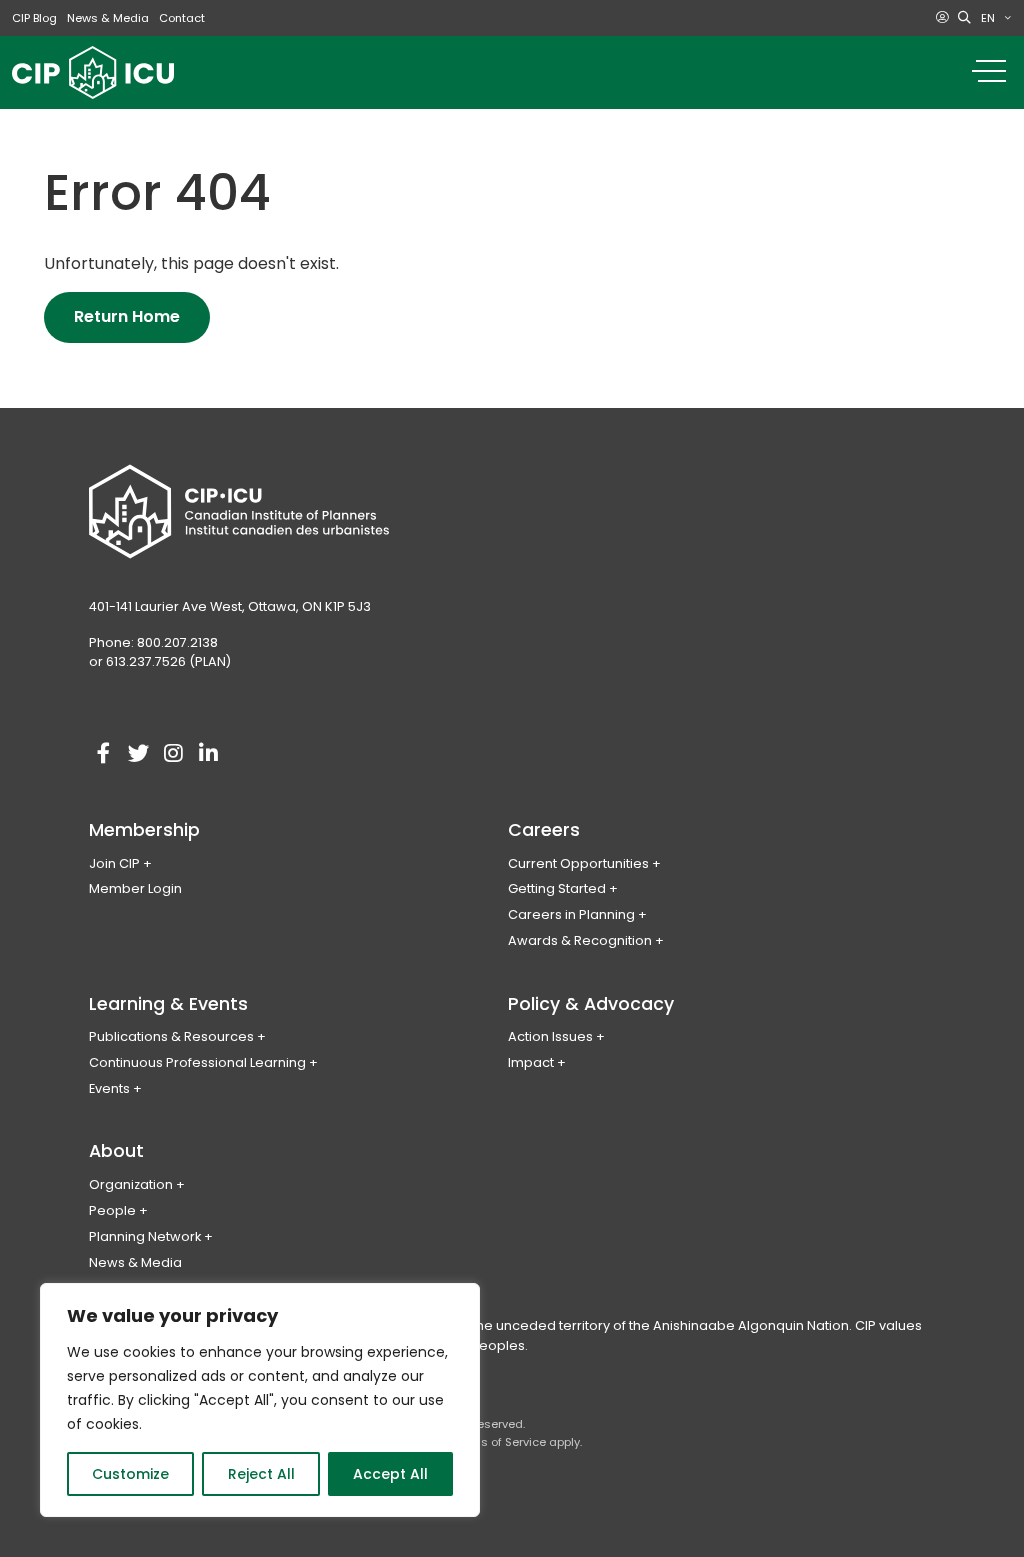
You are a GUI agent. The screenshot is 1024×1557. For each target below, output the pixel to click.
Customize (130, 1474)
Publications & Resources (171, 1036)
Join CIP (114, 863)
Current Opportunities (578, 863)
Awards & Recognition (580, 940)
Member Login (135, 888)
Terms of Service (499, 1442)
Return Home (127, 316)
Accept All (390, 1474)
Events (109, 1088)
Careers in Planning (571, 914)
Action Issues (550, 1036)
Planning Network (145, 1236)
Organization (131, 1184)
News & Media (108, 18)
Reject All (261, 1474)
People (112, 1210)
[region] (260, 1400)
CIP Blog (34, 18)
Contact (182, 18)
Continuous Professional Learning (197, 1062)
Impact (531, 1062)
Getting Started (557, 888)
